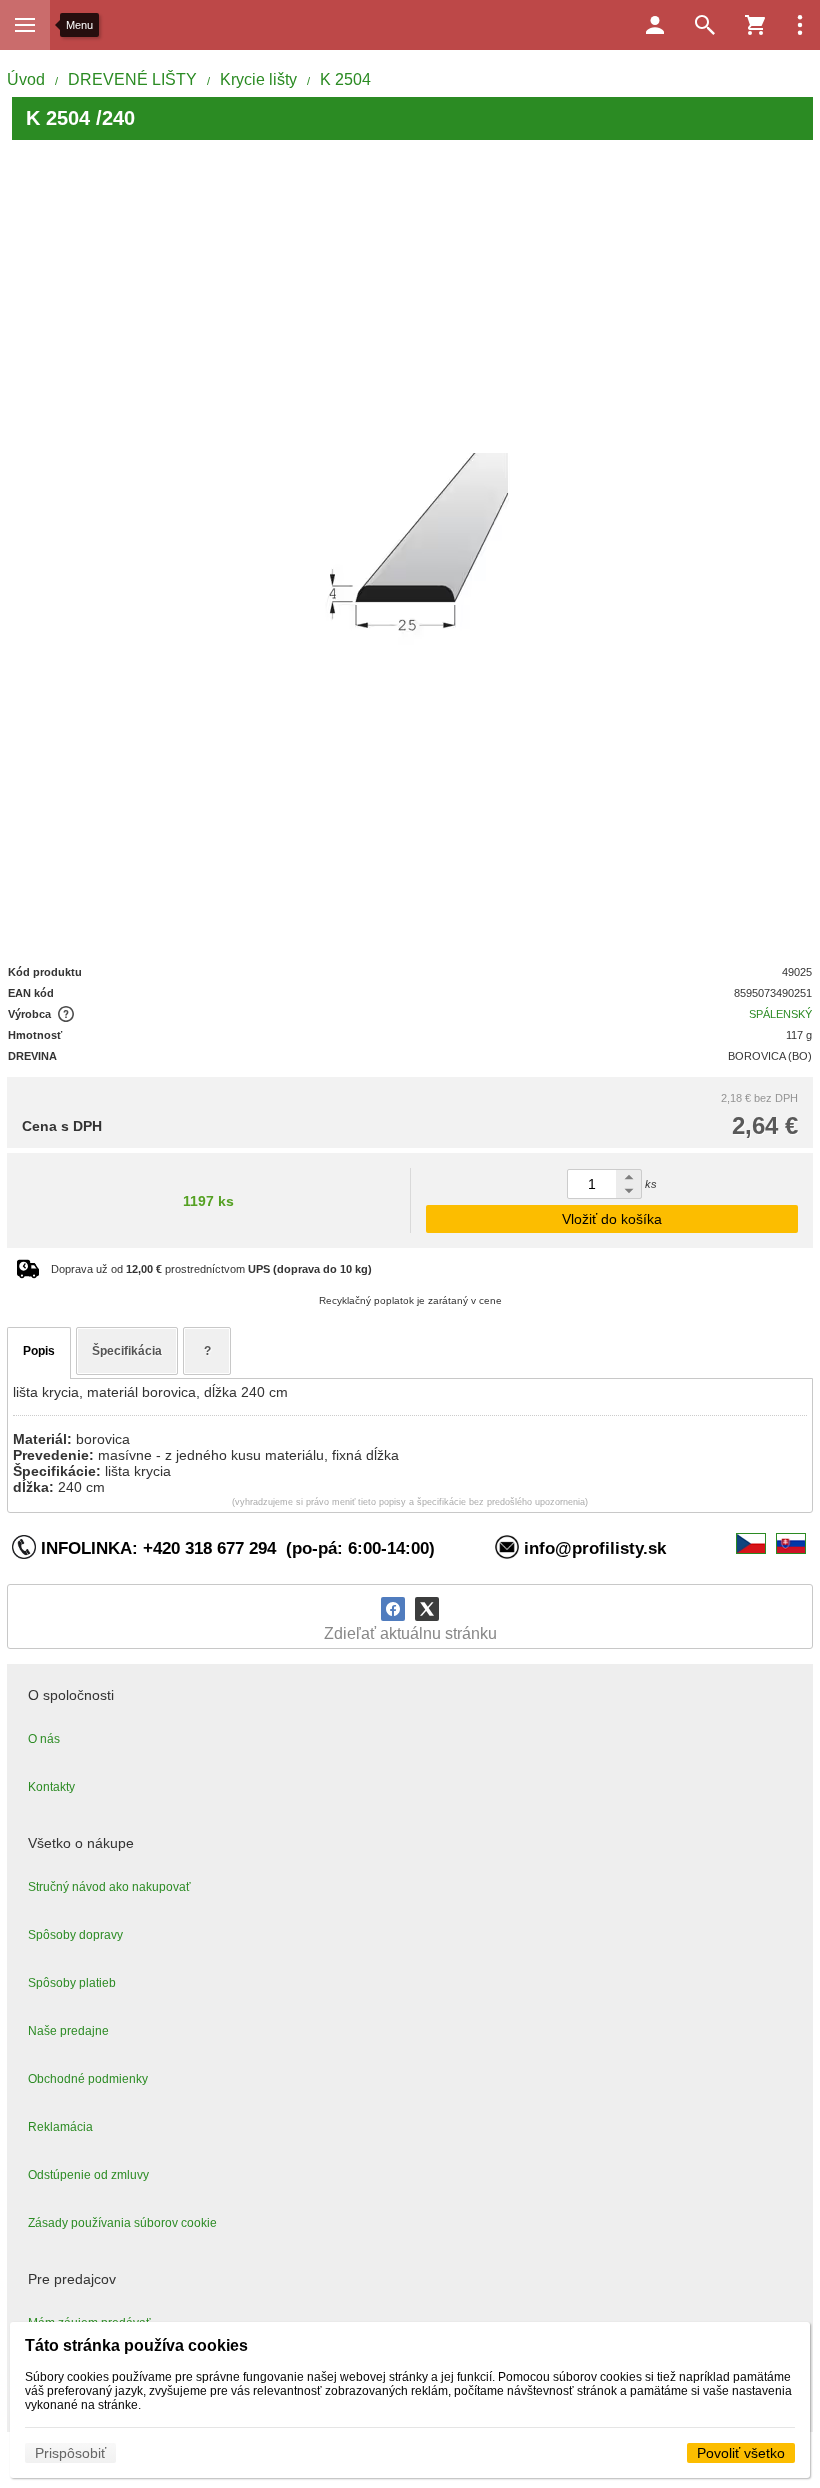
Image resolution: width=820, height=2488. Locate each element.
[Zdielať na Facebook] (393, 1609)
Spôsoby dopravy (75, 1935)
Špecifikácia (127, 1351)
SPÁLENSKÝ (780, 1014)
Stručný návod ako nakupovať (109, 1887)
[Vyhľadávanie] (705, 25)
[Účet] (655, 25)
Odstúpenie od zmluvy (88, 2175)
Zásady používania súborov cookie (122, 2223)
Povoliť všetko (741, 2453)
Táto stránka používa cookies (136, 2345)
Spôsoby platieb (72, 1983)
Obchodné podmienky (88, 2079)
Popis (39, 1351)
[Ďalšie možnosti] (800, 25)
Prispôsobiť (70, 2453)
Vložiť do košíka (612, 1219)
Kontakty (51, 1787)
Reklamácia (60, 2127)
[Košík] (755, 25)
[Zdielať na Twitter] (427, 1609)
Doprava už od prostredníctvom (211, 1269)
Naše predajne (68, 2031)
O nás (44, 1739)
